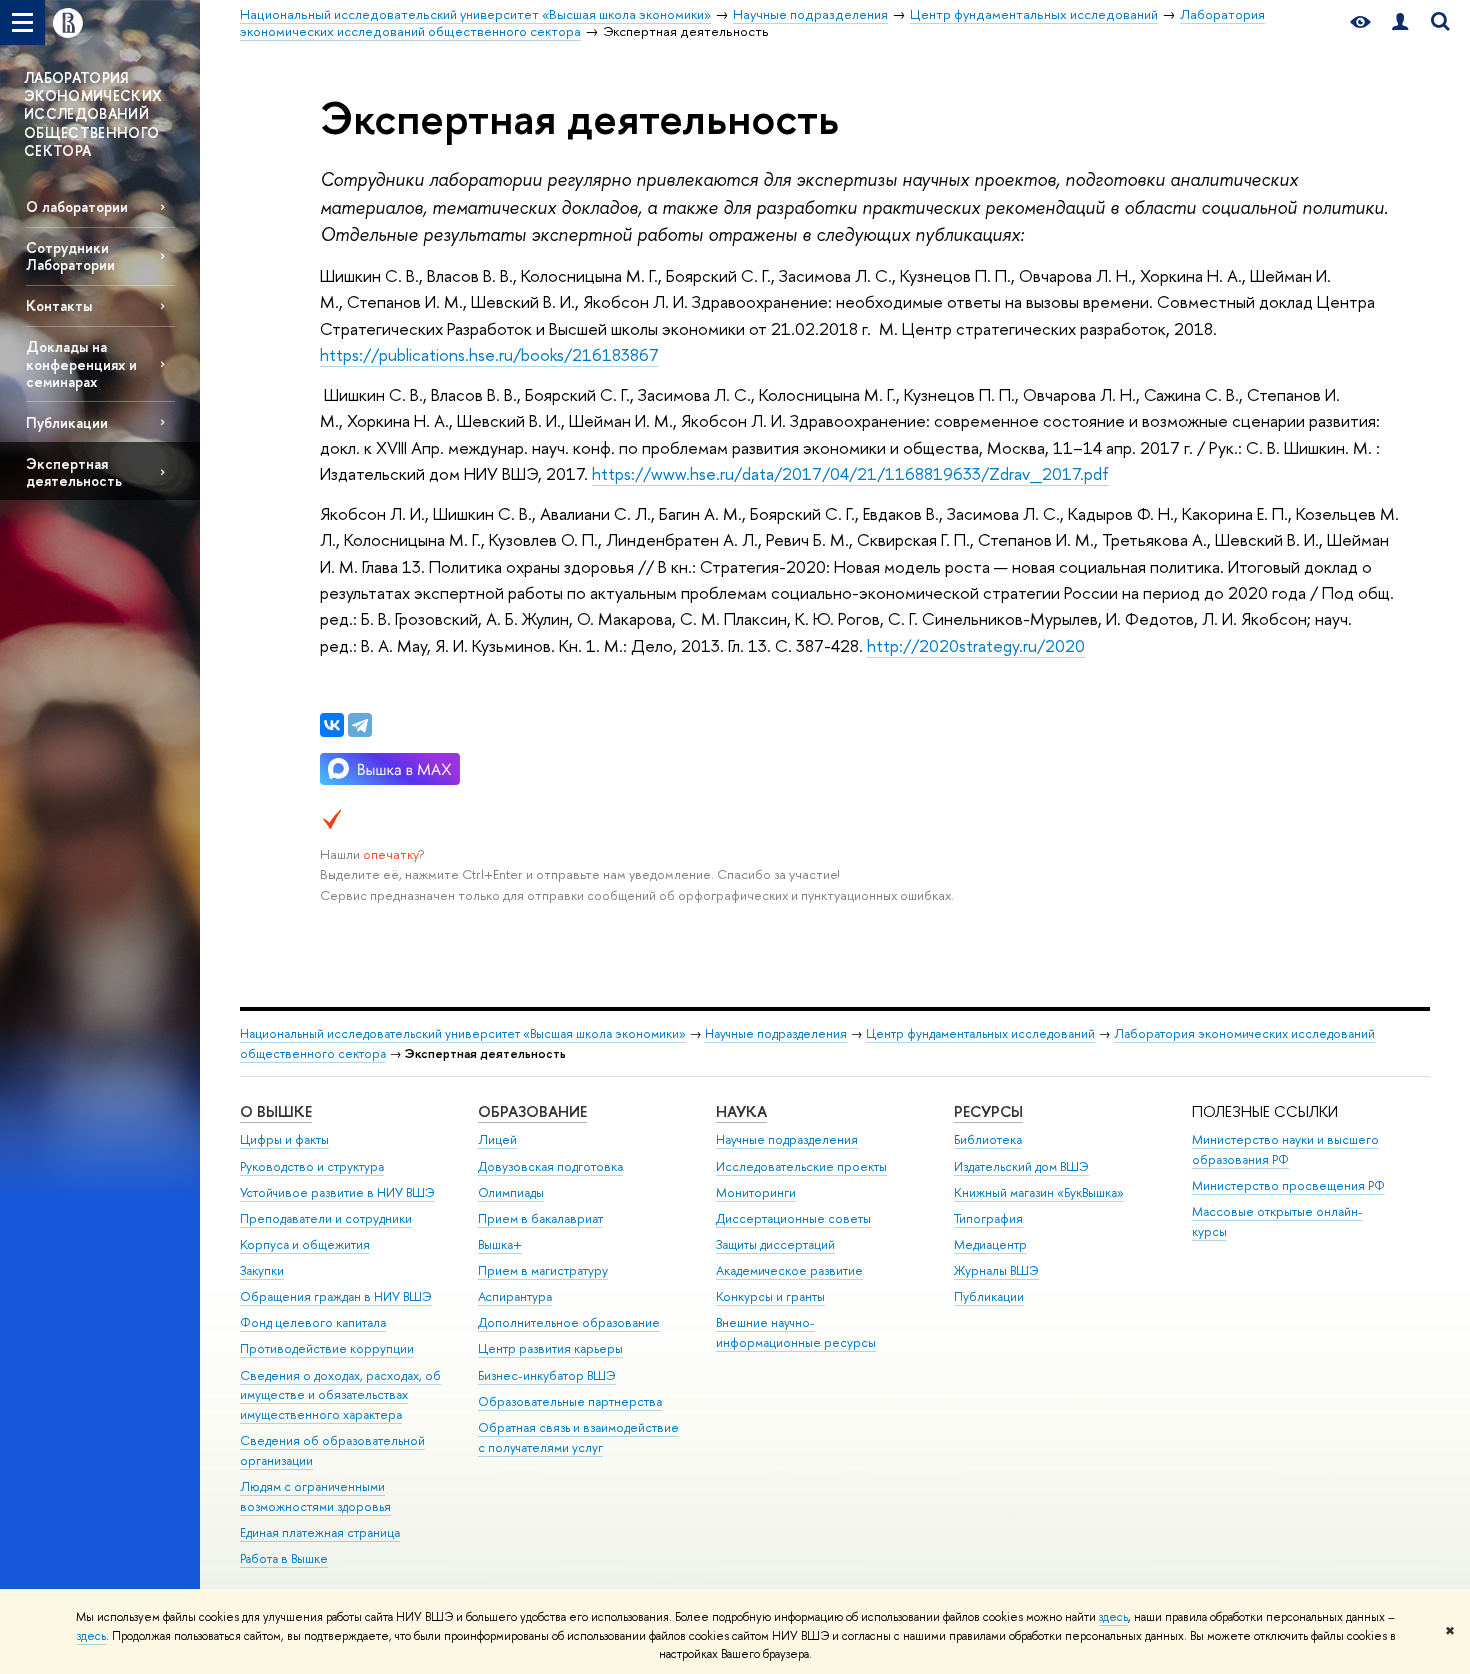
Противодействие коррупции (327, 1348)
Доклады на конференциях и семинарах (81, 363)
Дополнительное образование (569, 1322)
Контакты (59, 305)
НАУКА (741, 1111)
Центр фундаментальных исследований (980, 1033)
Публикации (67, 422)
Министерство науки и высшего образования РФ (1285, 1149)
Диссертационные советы (793, 1218)
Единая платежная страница (320, 1532)
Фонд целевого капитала (313, 1322)
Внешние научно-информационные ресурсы (796, 1332)
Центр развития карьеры (550, 1348)
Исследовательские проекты (801, 1166)
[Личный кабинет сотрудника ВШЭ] (1400, 22)
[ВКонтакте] (332, 725)
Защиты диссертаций (775, 1244)
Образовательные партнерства (570, 1401)
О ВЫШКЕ (276, 1111)
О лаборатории (77, 206)
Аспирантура (515, 1296)
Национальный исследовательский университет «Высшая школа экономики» (463, 1033)
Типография (988, 1218)
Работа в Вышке (284, 1558)
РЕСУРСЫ (988, 1111)
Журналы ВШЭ (996, 1270)
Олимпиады (511, 1192)
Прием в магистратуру (543, 1270)
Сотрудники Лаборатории (70, 256)
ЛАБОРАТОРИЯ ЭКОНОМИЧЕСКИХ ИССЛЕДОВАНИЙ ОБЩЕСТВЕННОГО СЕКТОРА (93, 114)
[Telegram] (360, 725)
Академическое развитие (789, 1270)
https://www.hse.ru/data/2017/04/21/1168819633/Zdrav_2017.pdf (850, 473)
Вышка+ (500, 1244)
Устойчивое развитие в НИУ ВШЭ (337, 1192)
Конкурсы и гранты (770, 1296)
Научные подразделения (776, 1033)
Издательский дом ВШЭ (1021, 1166)
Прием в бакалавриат (540, 1218)
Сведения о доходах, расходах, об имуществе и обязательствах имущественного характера (340, 1395)
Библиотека (988, 1139)
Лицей (497, 1139)
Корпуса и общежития (305, 1244)
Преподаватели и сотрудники (326, 1218)
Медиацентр (990, 1244)
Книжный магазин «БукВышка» (1039, 1192)
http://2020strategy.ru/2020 (976, 645)
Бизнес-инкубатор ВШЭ (547, 1375)
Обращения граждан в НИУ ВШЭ (336, 1296)
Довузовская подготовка (550, 1166)
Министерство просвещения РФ (1288, 1185)
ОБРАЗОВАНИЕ (532, 1111)
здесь (1113, 1617)
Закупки (262, 1270)
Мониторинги (756, 1192)
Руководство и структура (312, 1166)
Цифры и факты (284, 1139)
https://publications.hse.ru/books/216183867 (489, 354)
